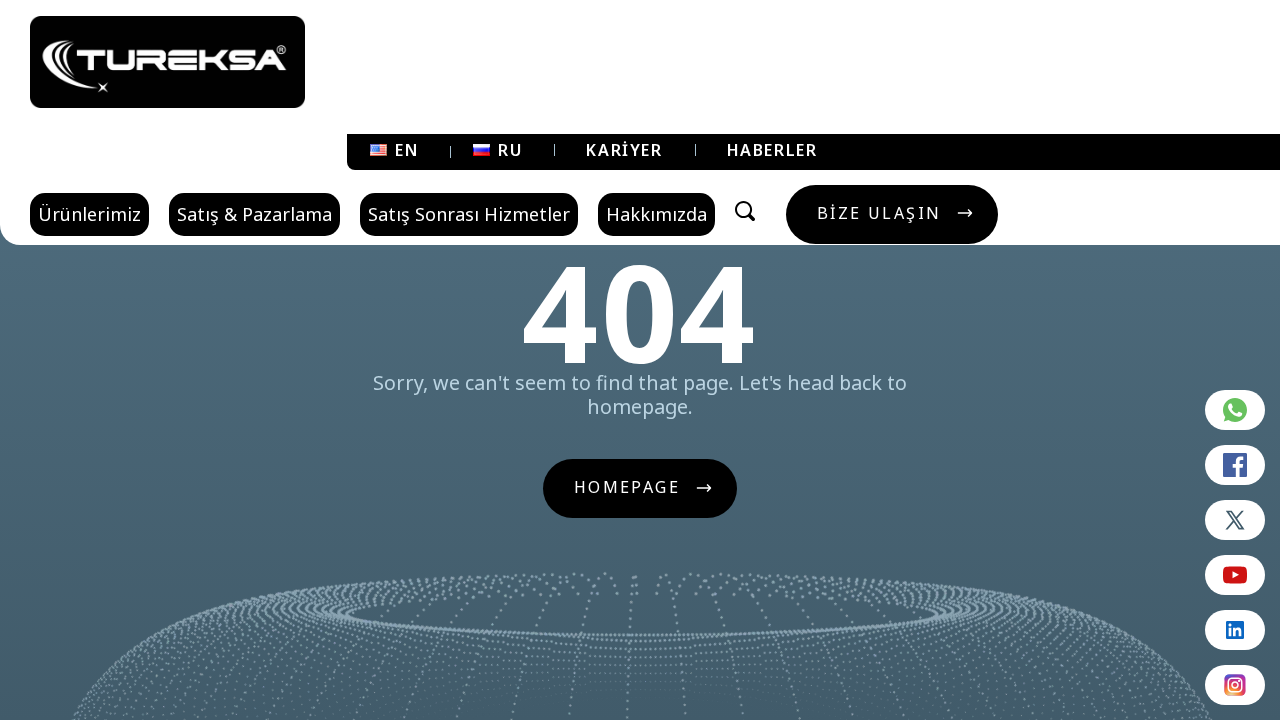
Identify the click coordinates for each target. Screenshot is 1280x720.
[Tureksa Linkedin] (1235, 630)
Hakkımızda (656, 214)
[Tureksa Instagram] (1235, 685)
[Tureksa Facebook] (1235, 465)
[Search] (745, 211)
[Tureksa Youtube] (1235, 575)
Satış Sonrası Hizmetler (469, 214)
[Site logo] (167, 62)
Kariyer (624, 150)
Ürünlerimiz (89, 214)
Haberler (772, 150)
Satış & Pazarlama (254, 214)
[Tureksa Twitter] (1235, 520)
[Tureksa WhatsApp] (1235, 410)
